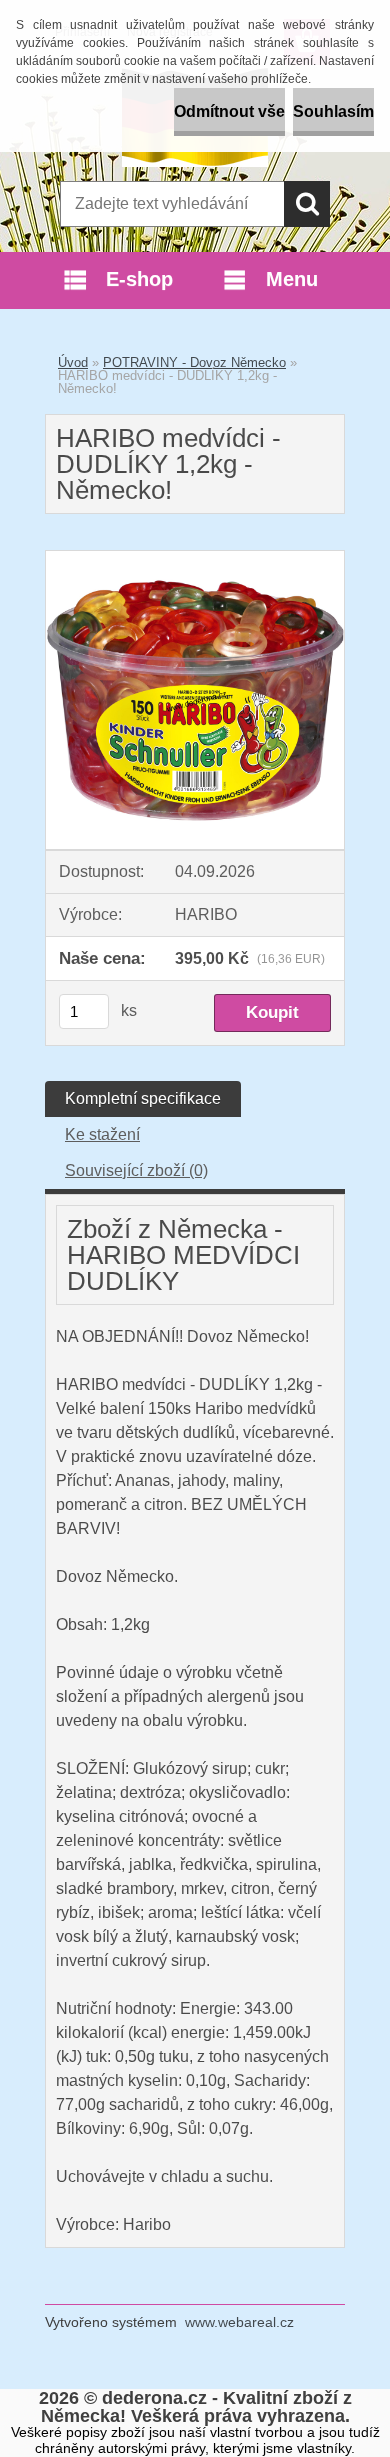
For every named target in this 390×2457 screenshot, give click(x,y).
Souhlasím (333, 111)
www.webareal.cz (239, 2322)
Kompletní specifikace (143, 1098)
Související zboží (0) (136, 1170)
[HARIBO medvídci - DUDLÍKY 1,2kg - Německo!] (195, 558)
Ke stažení (102, 1134)
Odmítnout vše (229, 111)
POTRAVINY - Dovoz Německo (194, 362)
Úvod (73, 362)
